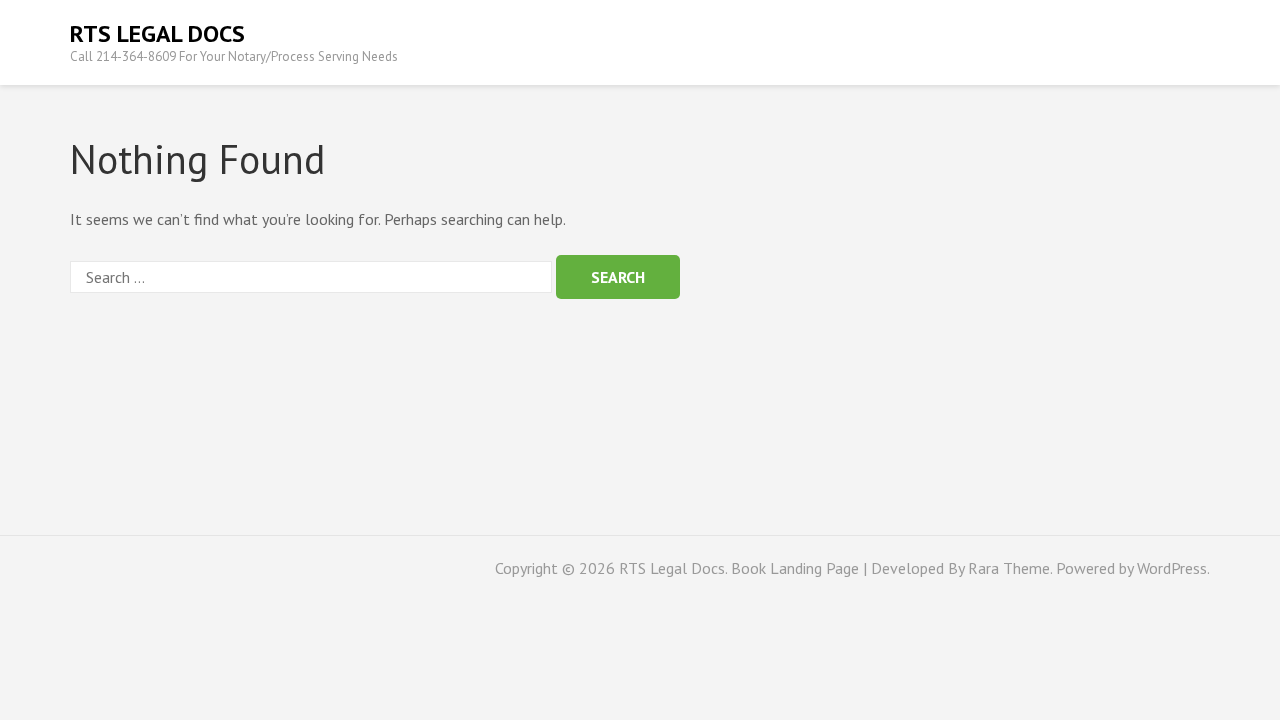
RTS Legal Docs (157, 33)
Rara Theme (1009, 568)
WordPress (1172, 568)
